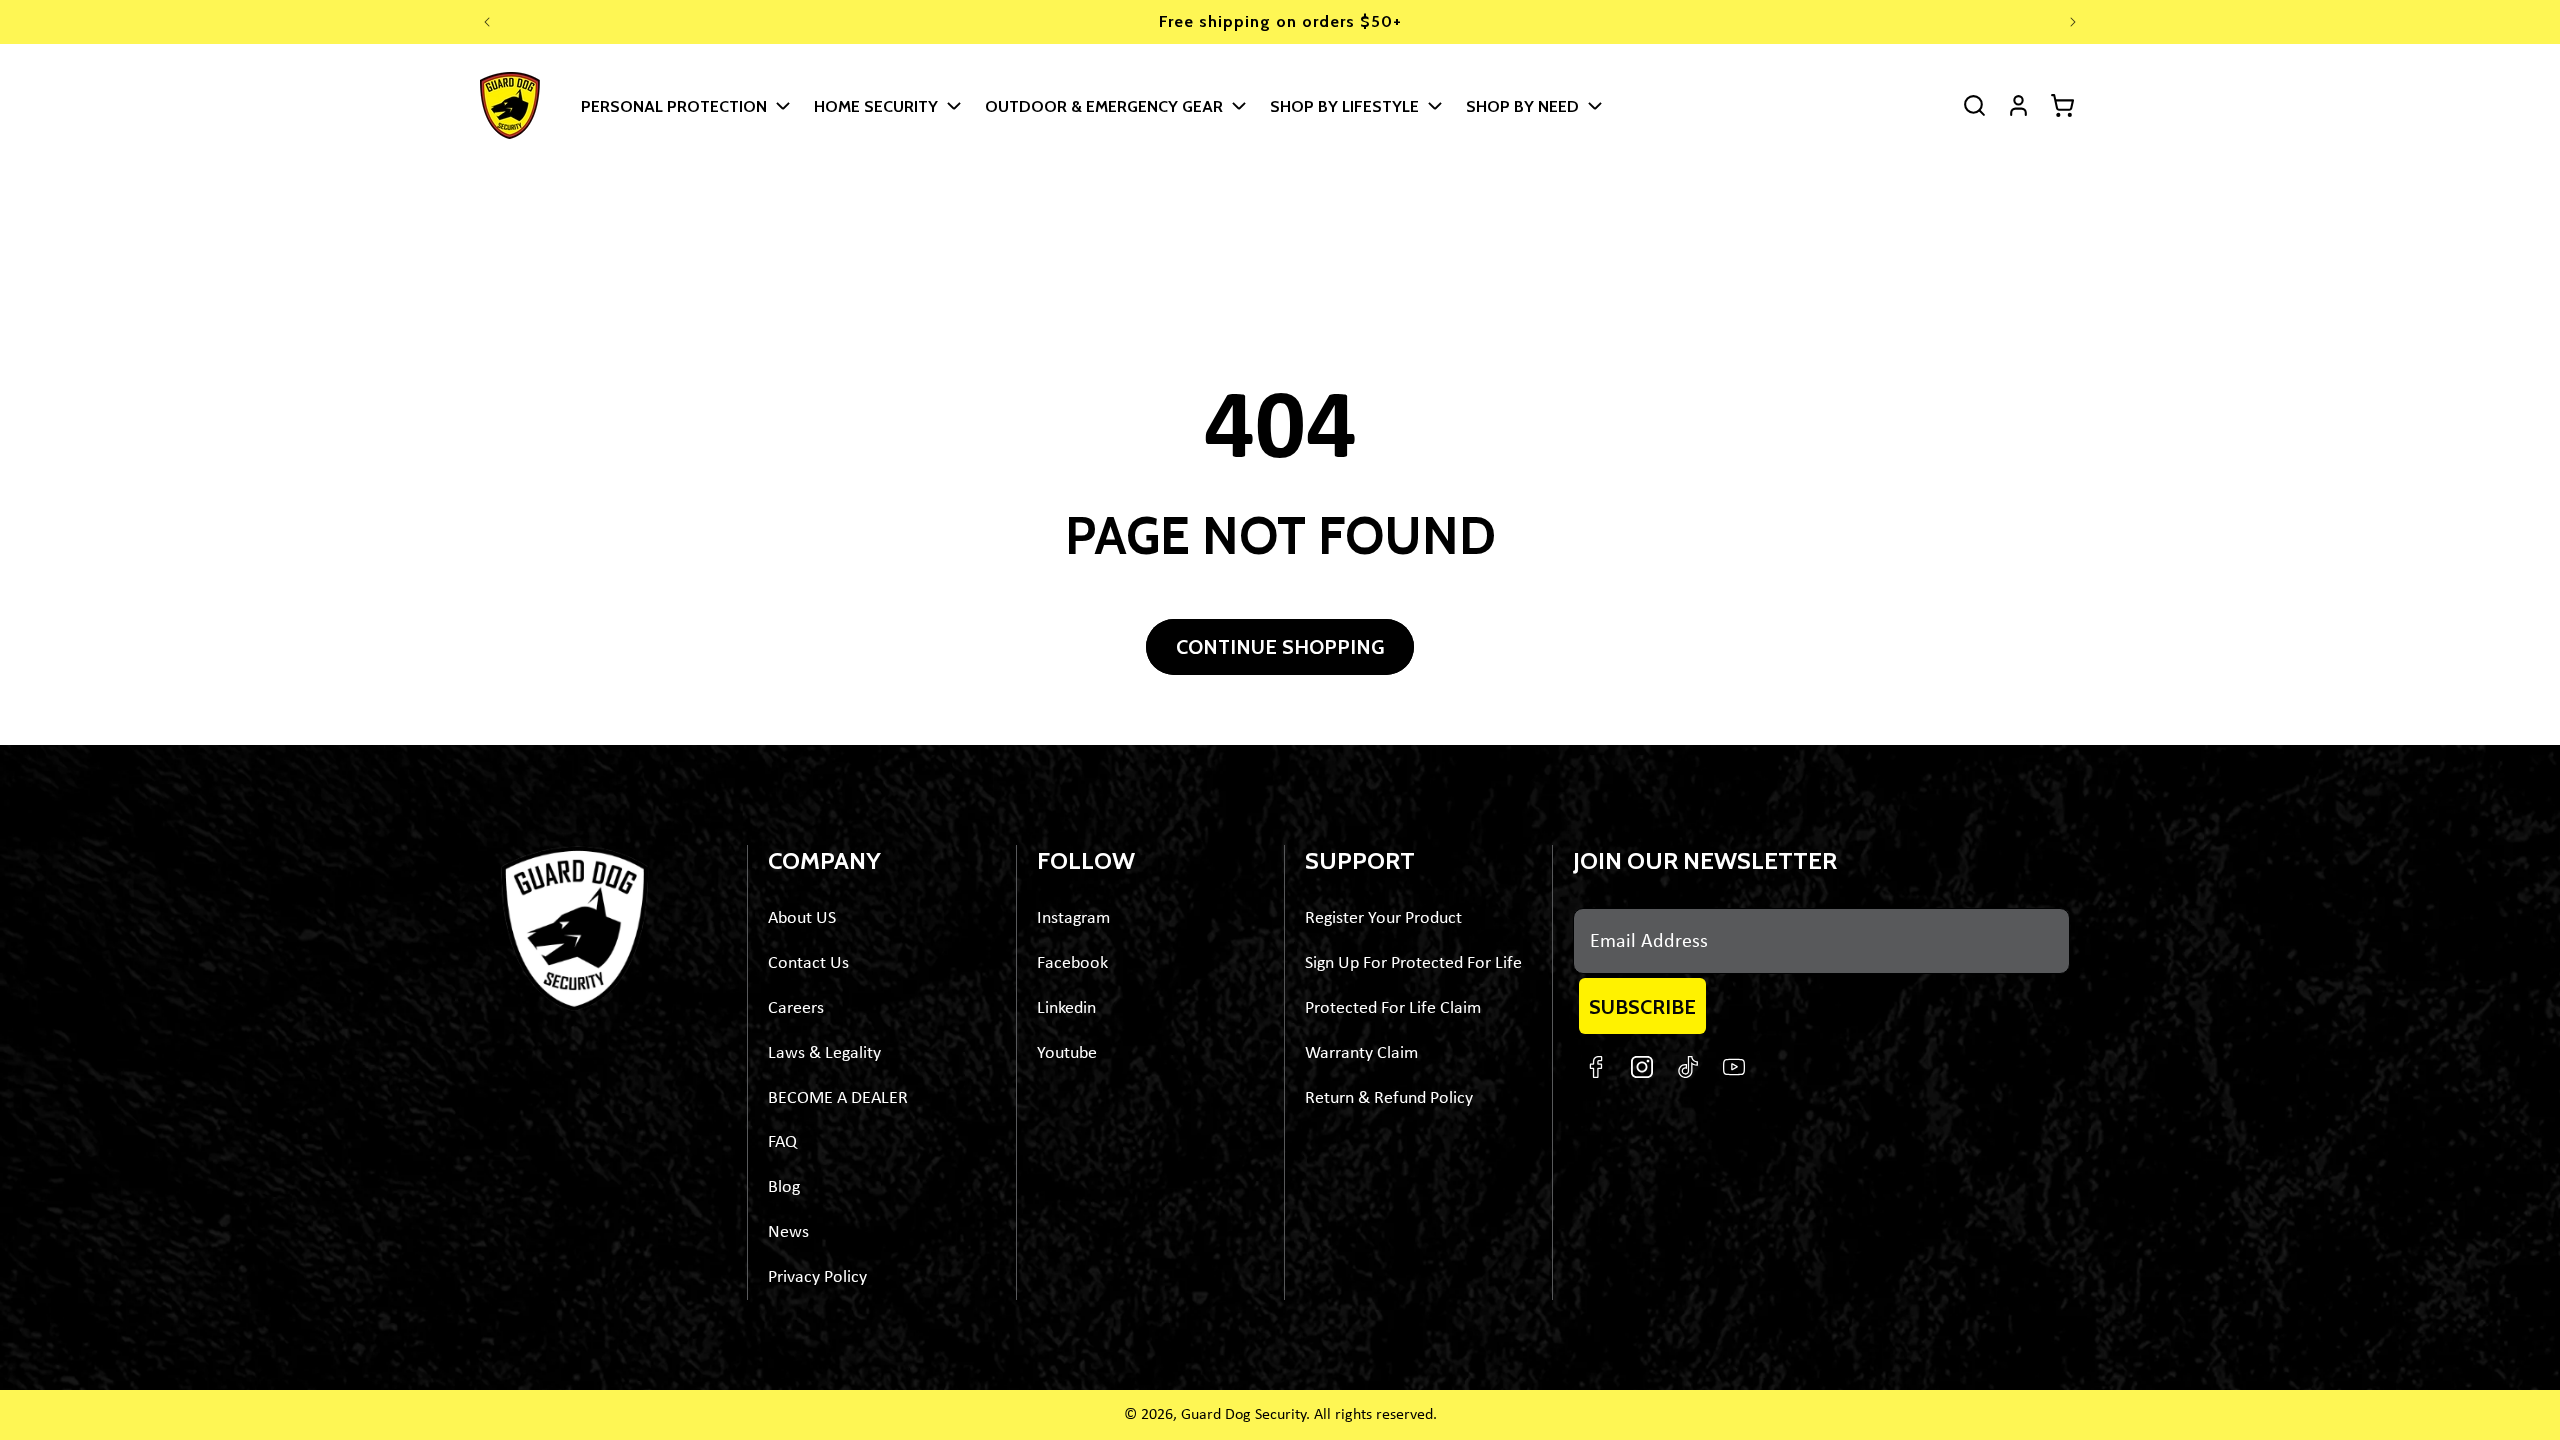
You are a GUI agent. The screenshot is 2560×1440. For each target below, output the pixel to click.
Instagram (1073, 918)
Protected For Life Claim (1393, 1008)
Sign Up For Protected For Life (1413, 963)
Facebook (1072, 963)
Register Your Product (1383, 918)
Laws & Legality (824, 1053)
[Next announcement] (2073, 22)
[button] (684, 105)
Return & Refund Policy (1389, 1098)
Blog (784, 1187)
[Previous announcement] (487, 22)
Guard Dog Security (1243, 1415)
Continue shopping (1280, 647)
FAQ (782, 1142)
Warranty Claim (1361, 1053)
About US (802, 918)
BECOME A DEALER (838, 1098)
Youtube (1067, 1053)
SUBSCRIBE (1642, 1007)
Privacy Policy (817, 1277)
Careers (796, 1008)
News (788, 1232)
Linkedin (1066, 1008)
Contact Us (808, 963)
